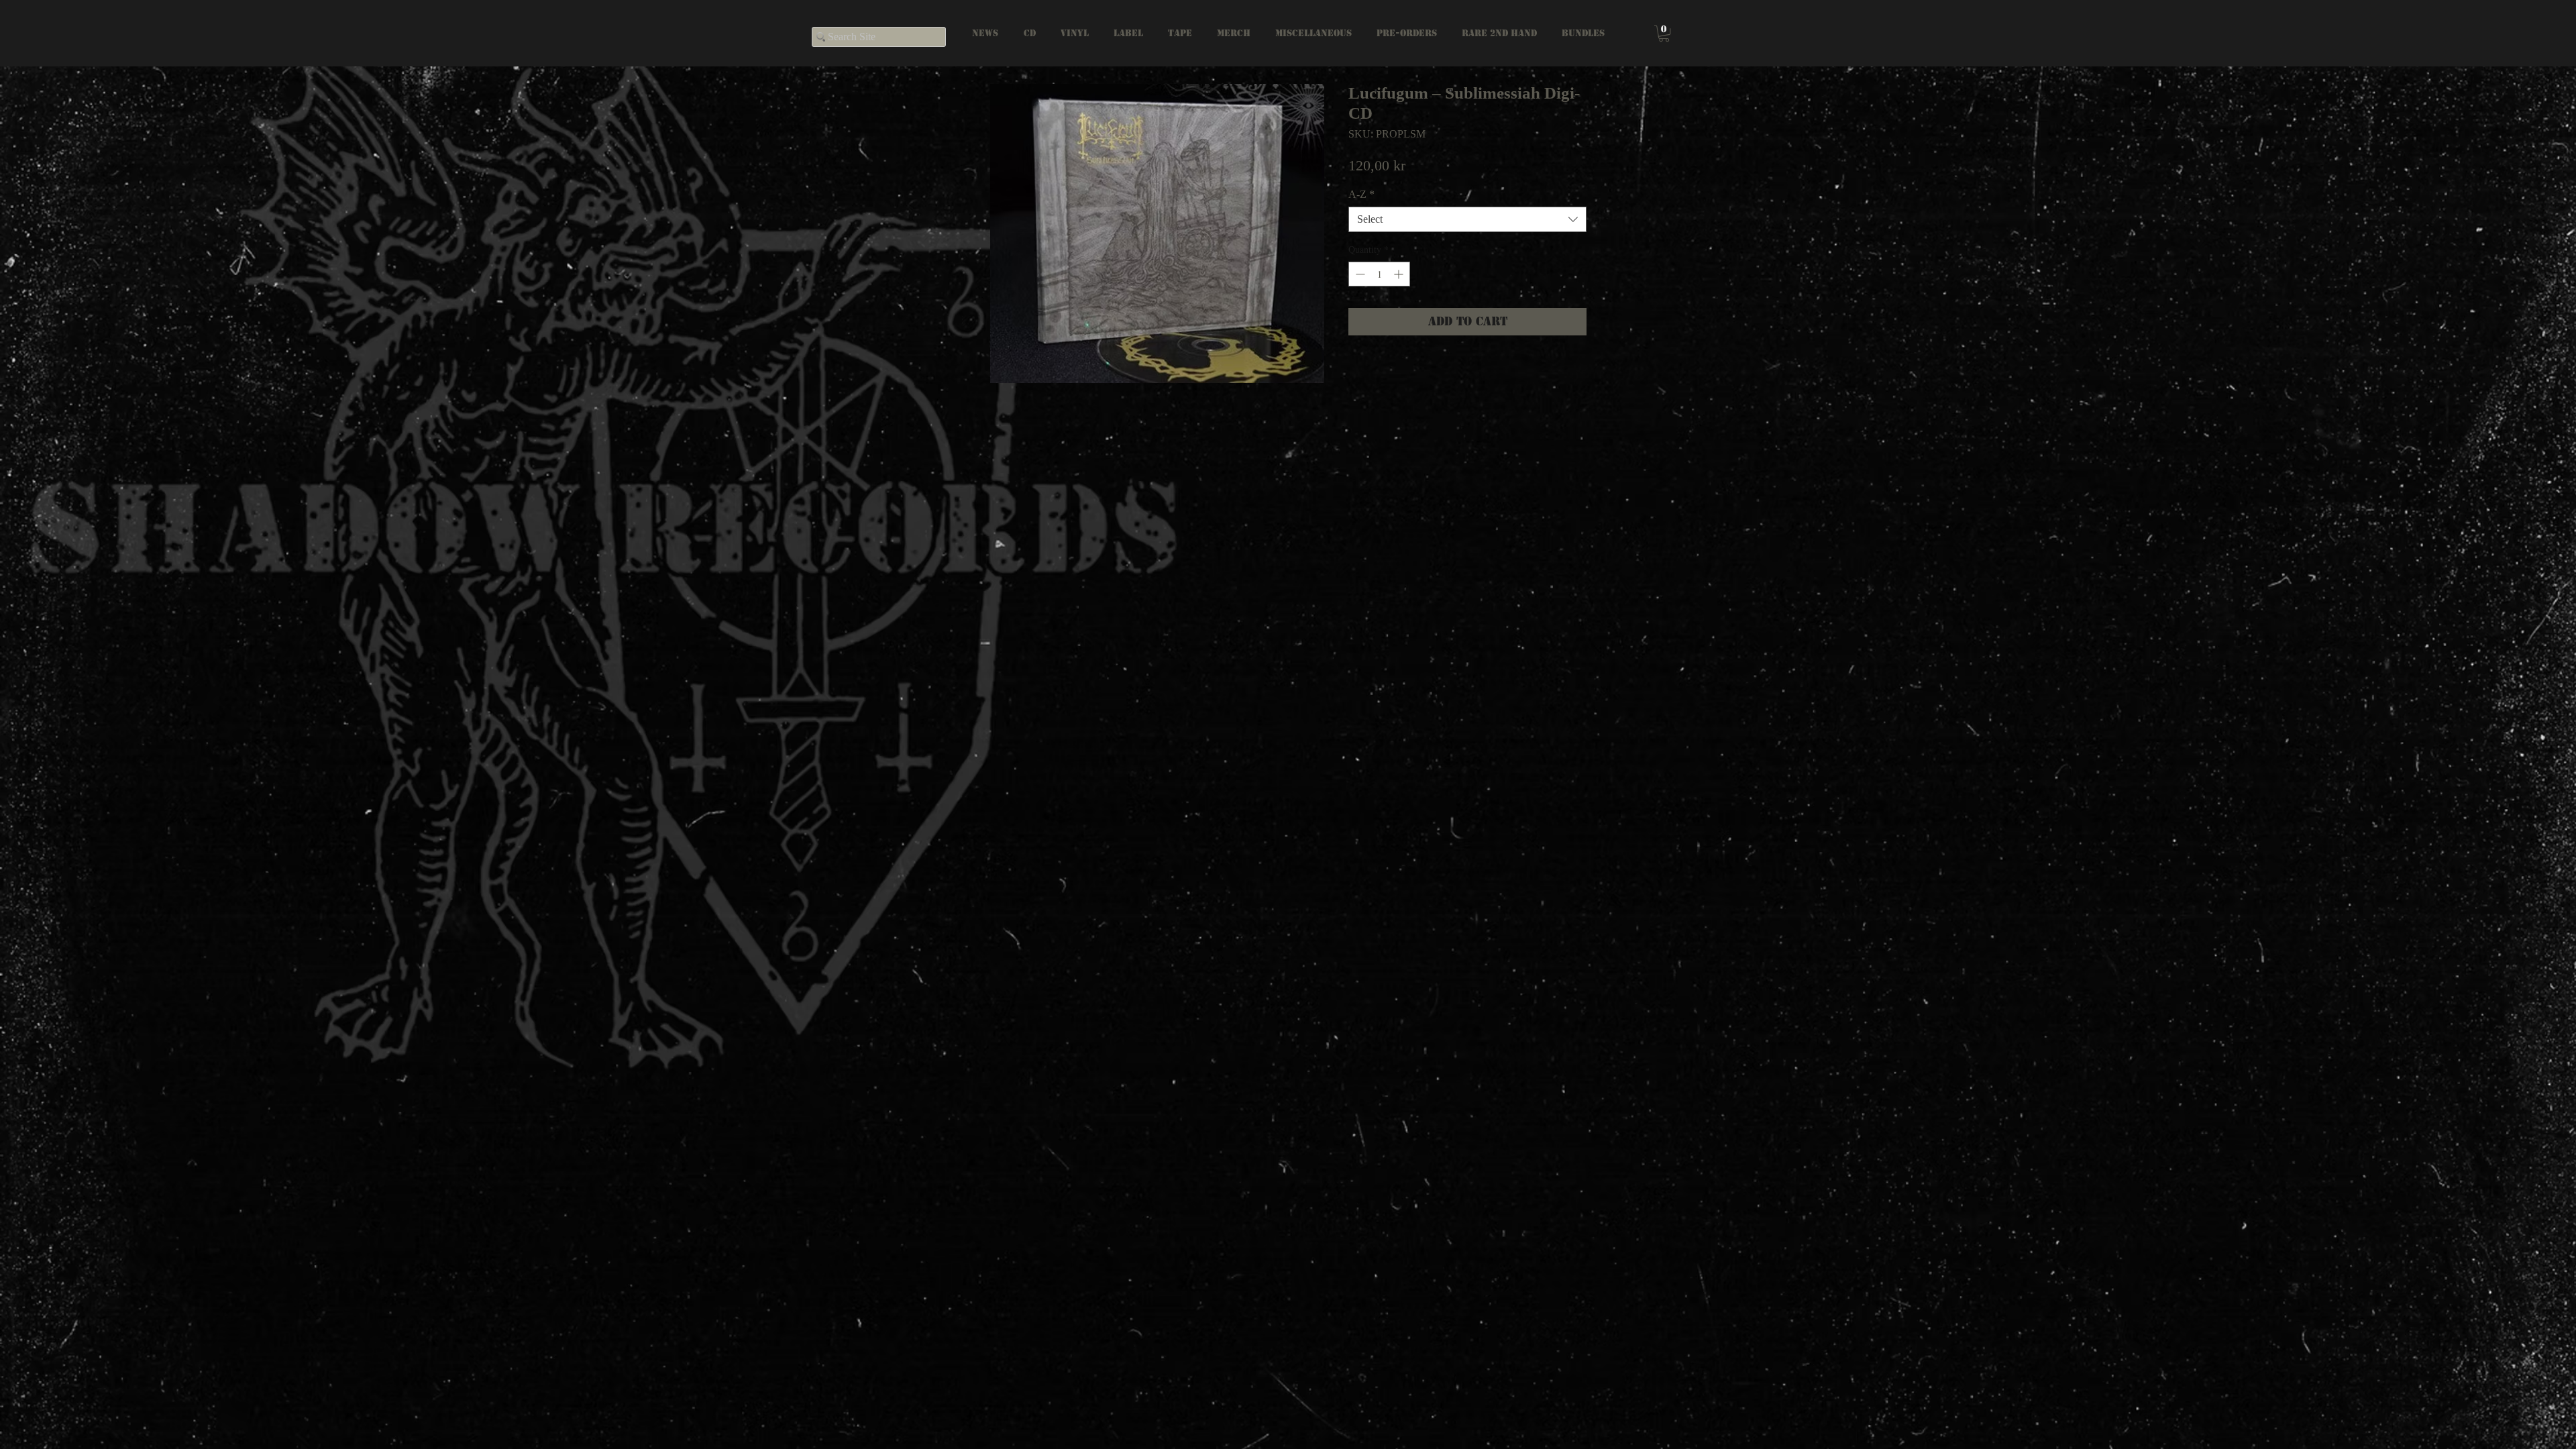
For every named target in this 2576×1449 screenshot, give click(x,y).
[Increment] (1400, 274)
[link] (1664, 34)
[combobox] (1467, 219)
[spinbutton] (1379, 274)
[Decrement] (1359, 274)
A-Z (1361, 194)
